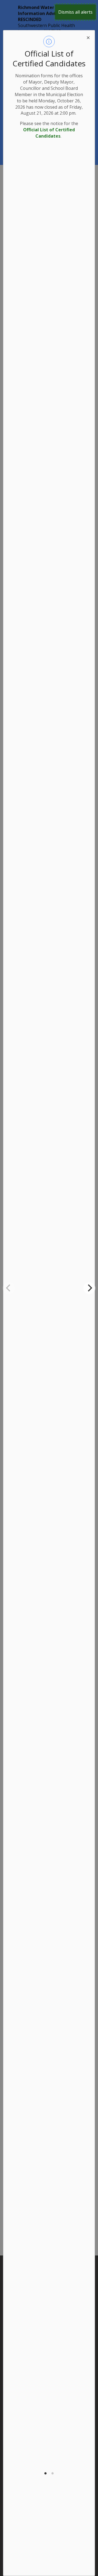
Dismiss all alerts (75, 12)
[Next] (89, 1288)
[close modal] (88, 37)
